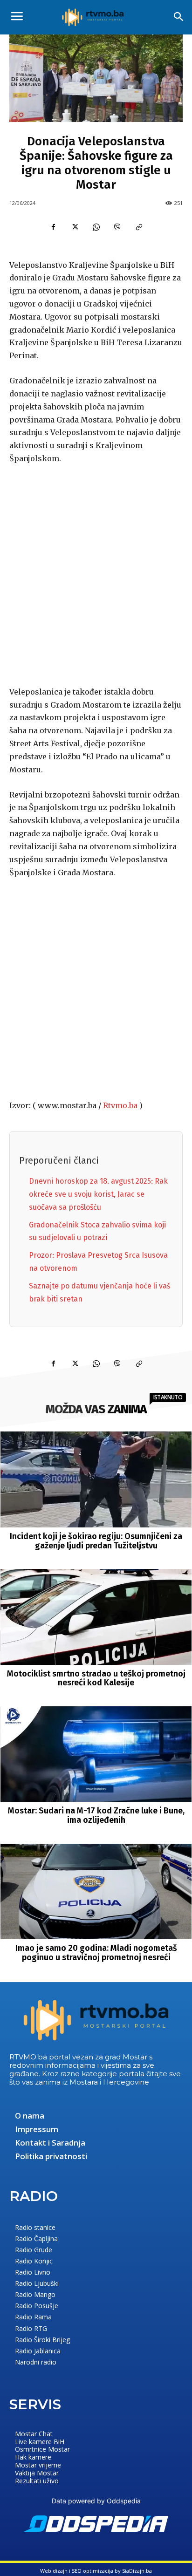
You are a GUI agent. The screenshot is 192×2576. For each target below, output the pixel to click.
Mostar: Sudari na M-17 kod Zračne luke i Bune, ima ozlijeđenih (96, 1815)
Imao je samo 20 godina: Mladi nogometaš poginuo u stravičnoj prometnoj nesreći (96, 1953)
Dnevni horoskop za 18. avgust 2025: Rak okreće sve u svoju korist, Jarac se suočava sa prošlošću (98, 1194)
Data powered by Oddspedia (96, 2501)
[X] (75, 227)
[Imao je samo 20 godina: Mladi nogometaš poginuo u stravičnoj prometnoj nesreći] (96, 1891)
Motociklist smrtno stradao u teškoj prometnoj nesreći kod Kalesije (96, 1678)
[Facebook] (53, 227)
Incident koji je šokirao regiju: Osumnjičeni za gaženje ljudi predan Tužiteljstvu (96, 1541)
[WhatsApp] (96, 227)
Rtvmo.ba (120, 1105)
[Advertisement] (96, 573)
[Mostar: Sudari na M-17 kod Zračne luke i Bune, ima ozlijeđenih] (96, 1754)
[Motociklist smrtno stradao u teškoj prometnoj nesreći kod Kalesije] (96, 1617)
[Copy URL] (139, 227)
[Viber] (117, 227)
